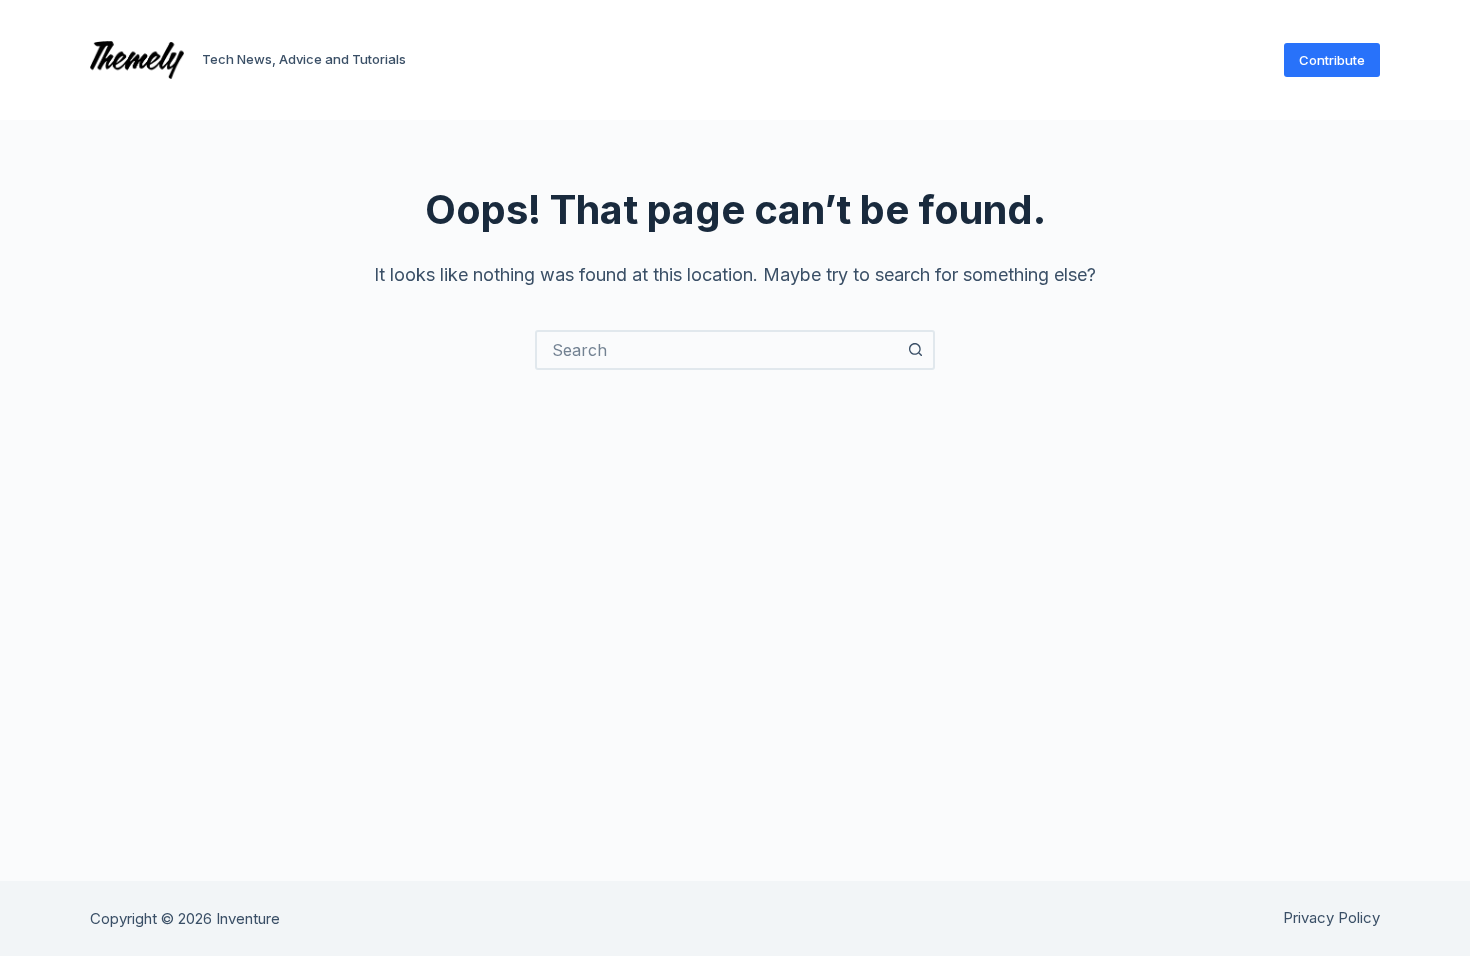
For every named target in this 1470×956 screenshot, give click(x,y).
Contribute (1332, 60)
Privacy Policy (1331, 918)
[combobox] (717, 350)
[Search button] (915, 350)
